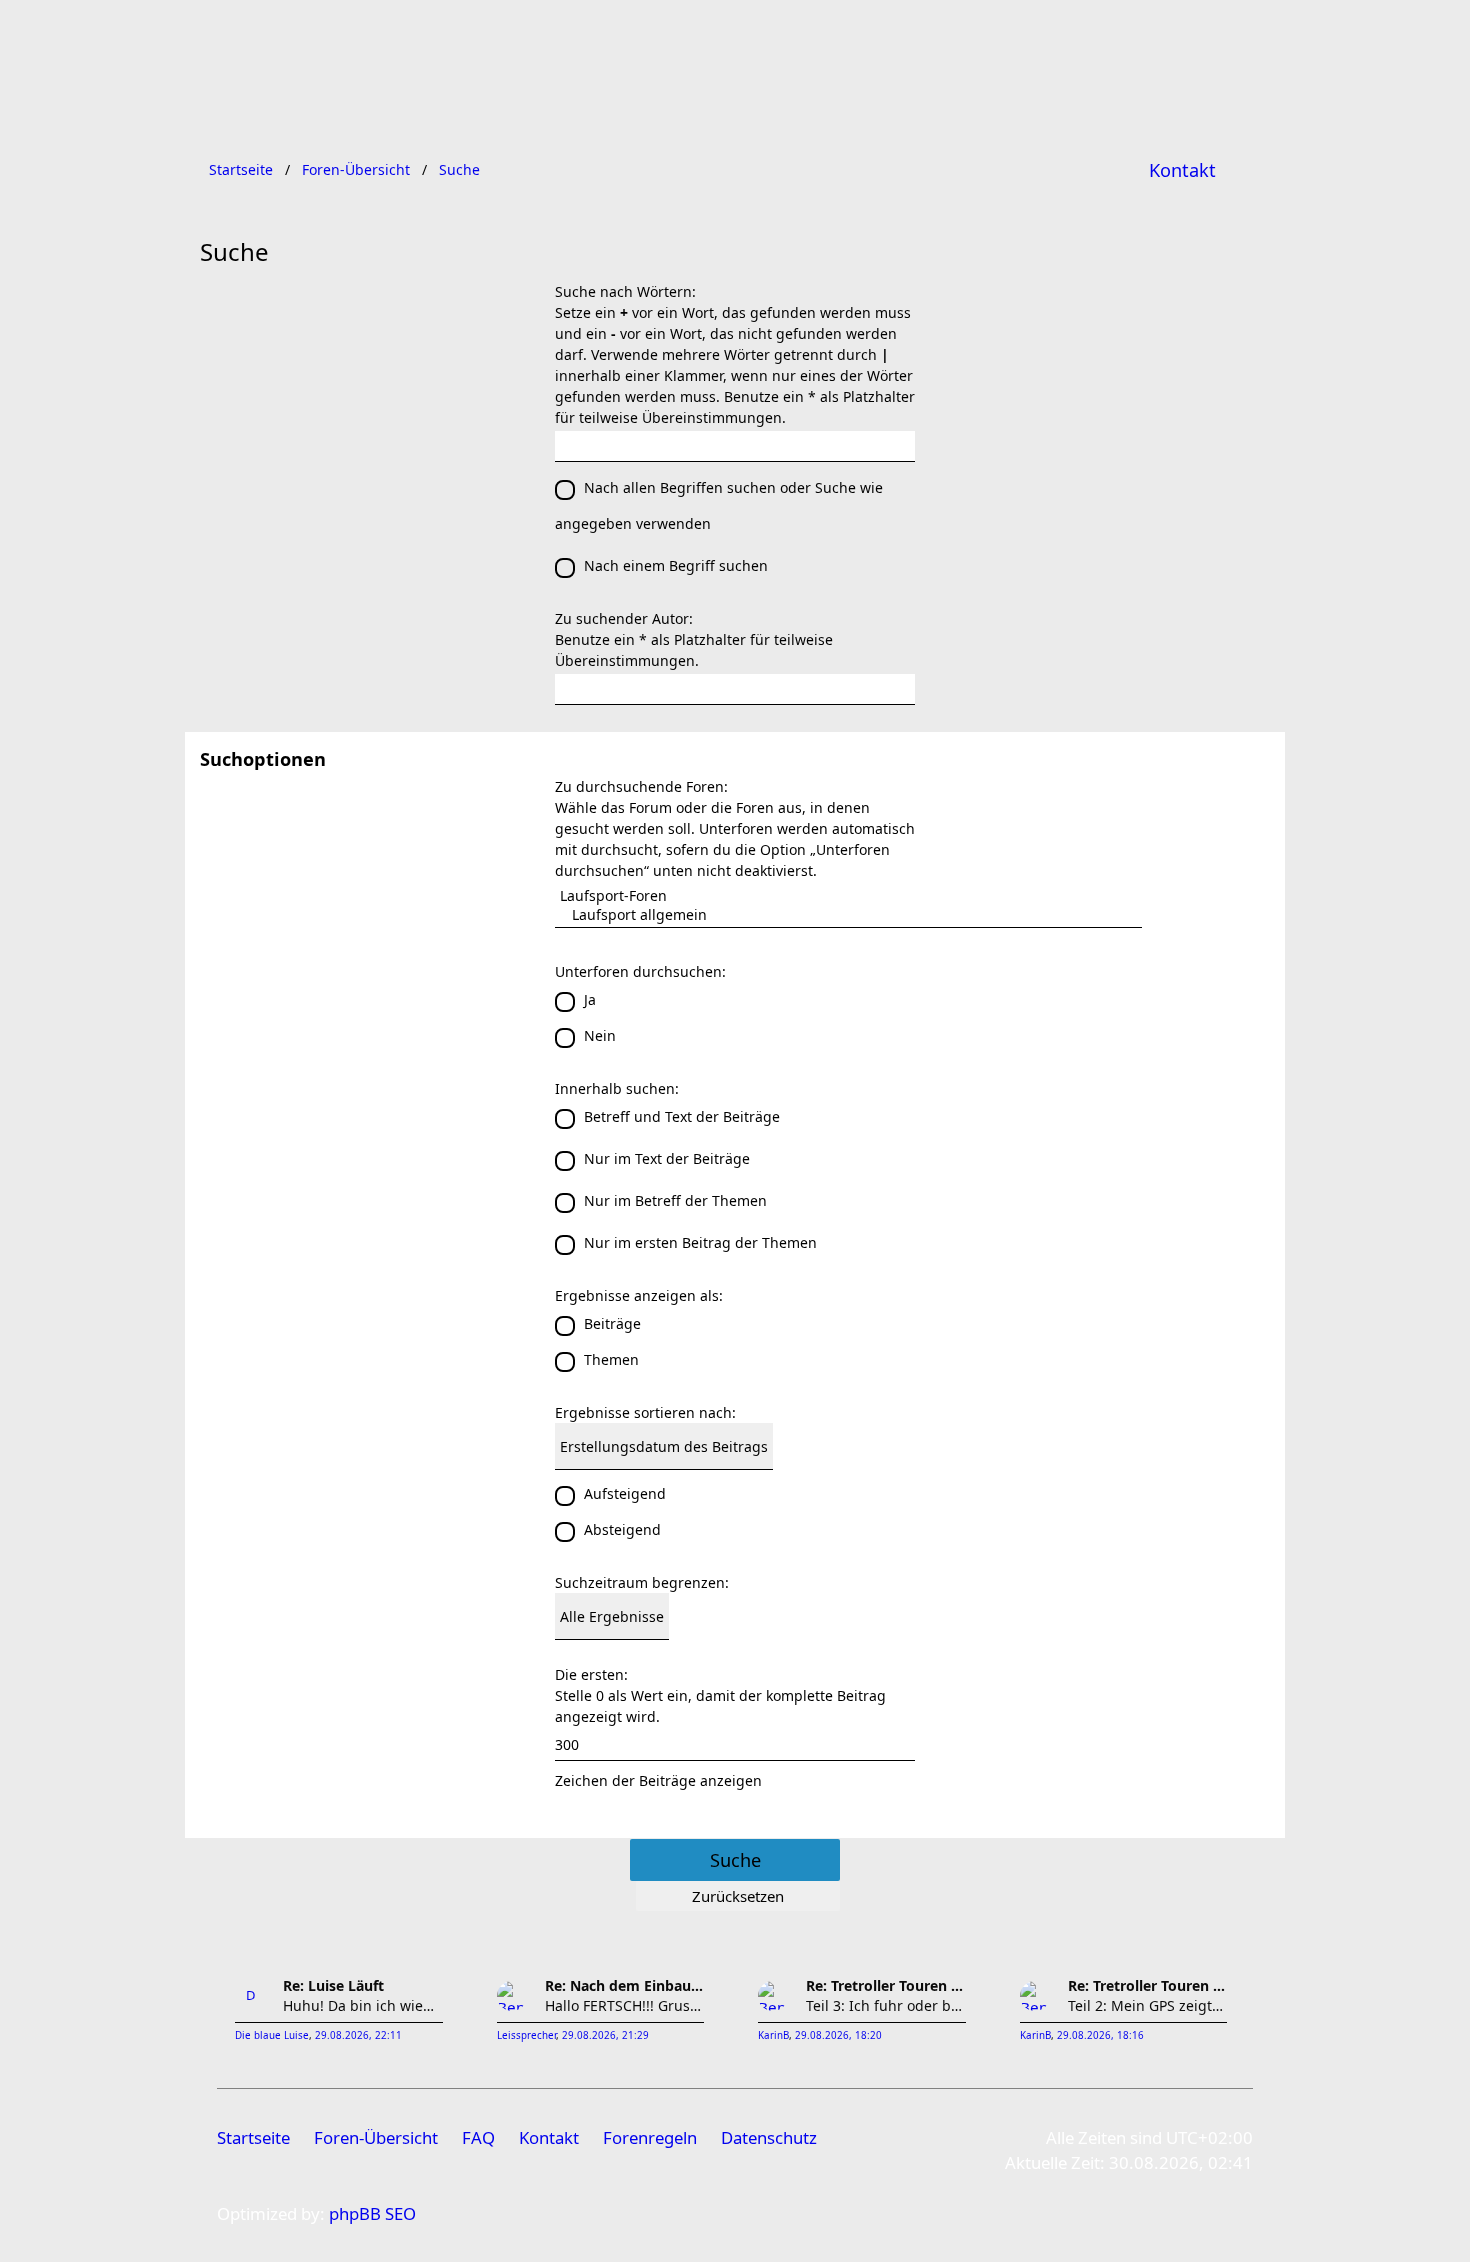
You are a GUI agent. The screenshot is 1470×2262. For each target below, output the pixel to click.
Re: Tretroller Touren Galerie (886, 1985)
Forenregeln (650, 2137)
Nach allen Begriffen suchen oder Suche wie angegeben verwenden (719, 505)
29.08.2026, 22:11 (358, 2035)
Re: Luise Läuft (333, 1985)
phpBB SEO (372, 2213)
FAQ (478, 2137)
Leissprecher (526, 2035)
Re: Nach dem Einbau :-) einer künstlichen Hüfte (625, 1985)
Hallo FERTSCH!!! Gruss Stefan (625, 2005)
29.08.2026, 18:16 (1100, 2035)
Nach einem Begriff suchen (676, 565)
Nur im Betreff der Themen (675, 1200)
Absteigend (622, 1529)
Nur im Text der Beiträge (667, 1158)
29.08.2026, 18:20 (838, 2035)
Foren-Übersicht (376, 2137)
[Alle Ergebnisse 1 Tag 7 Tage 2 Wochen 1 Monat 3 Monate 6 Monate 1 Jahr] (735, 1616)
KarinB (773, 2035)
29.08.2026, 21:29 (605, 2035)
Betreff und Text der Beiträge (682, 1116)
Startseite (253, 2137)
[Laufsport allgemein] (848, 914)
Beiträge (612, 1323)
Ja (590, 999)
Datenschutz (769, 2137)
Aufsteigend (625, 1493)
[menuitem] (1182, 170)
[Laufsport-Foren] (848, 895)
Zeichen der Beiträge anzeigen (658, 1780)
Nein (600, 1035)
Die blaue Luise (272, 2035)
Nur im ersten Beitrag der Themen (700, 1242)
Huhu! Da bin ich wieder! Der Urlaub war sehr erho (363, 2005)
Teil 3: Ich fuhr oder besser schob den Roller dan (886, 2005)
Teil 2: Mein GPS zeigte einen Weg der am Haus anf (1148, 2005)
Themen (611, 1359)
